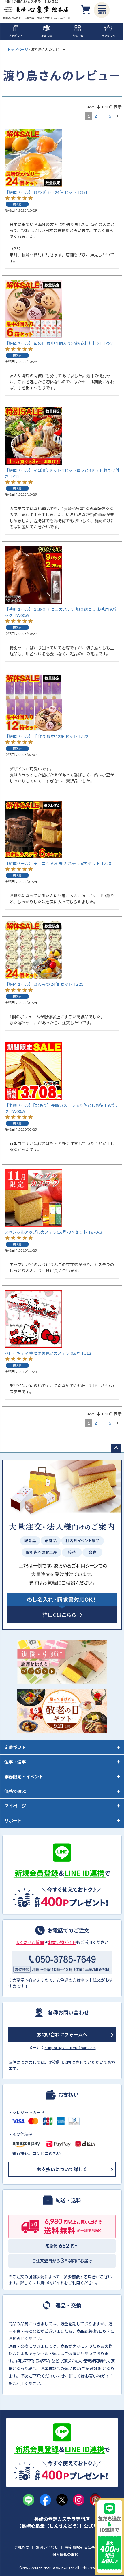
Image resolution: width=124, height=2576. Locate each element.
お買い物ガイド (62, 1942)
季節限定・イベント (24, 1777)
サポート (13, 1821)
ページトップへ (116, 1448)
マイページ (15, 1806)
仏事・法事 (15, 1762)
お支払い (68, 2095)
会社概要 (22, 2547)
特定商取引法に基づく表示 (87, 2547)
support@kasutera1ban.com (70, 2048)
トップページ (18, 50)
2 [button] (96, 116)
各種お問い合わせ (68, 2012)
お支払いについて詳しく (62, 2169)
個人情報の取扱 (65, 2554)
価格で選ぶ (15, 1791)
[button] (118, 116)
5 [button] (110, 116)
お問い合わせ (47, 2547)
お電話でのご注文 (68, 1930)
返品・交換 (68, 2305)
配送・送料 (68, 2200)
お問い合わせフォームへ (62, 2034)
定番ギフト (15, 1747)
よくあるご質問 (30, 1942)
